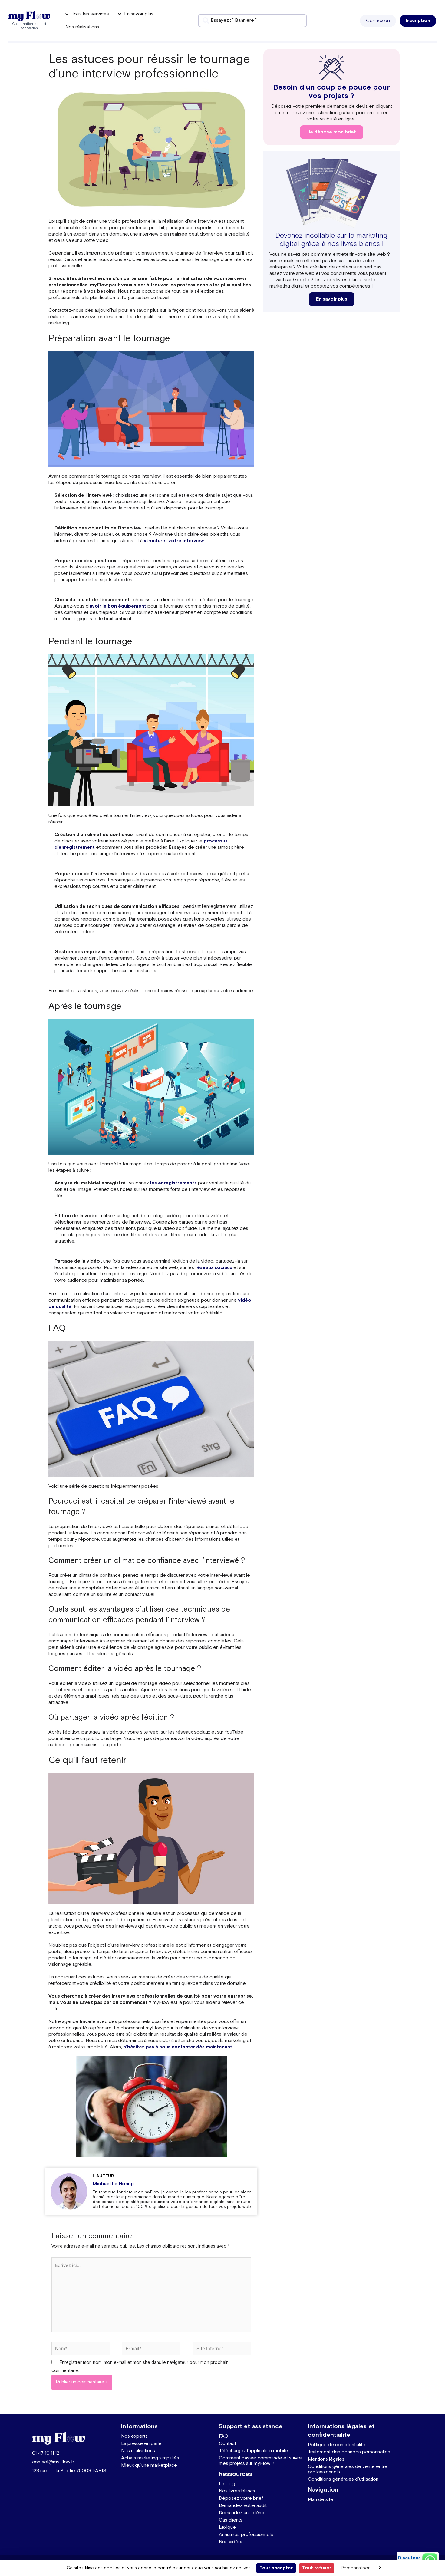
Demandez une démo (242, 2513)
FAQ (224, 2436)
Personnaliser (355, 2568)
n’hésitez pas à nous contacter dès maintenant (178, 2047)
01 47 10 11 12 (46, 2453)
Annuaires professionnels (246, 2535)
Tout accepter (276, 2568)
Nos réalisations (138, 2451)
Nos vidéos (231, 2542)
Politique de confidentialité (337, 2445)
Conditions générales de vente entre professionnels (348, 2469)
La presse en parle (141, 2444)
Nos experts (134, 2436)
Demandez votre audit (243, 2506)
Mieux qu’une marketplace (149, 2465)
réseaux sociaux (214, 1268)
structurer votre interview (174, 541)
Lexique (227, 2527)
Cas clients (231, 2520)
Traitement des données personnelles (349, 2452)
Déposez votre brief (241, 2498)
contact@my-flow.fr (53, 2462)
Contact (227, 2444)
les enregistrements (173, 1183)
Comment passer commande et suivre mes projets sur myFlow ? (260, 2461)
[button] (378, 21)
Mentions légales (326, 2459)
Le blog (227, 2484)
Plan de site (321, 2500)
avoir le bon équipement (118, 606)
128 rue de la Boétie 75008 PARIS (69, 2471)
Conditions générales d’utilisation (343, 2479)
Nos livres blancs (237, 2491)
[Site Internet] (222, 2350)
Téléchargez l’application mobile (253, 2451)
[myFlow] (29, 16)
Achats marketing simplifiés (150, 2458)
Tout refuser (317, 2568)
